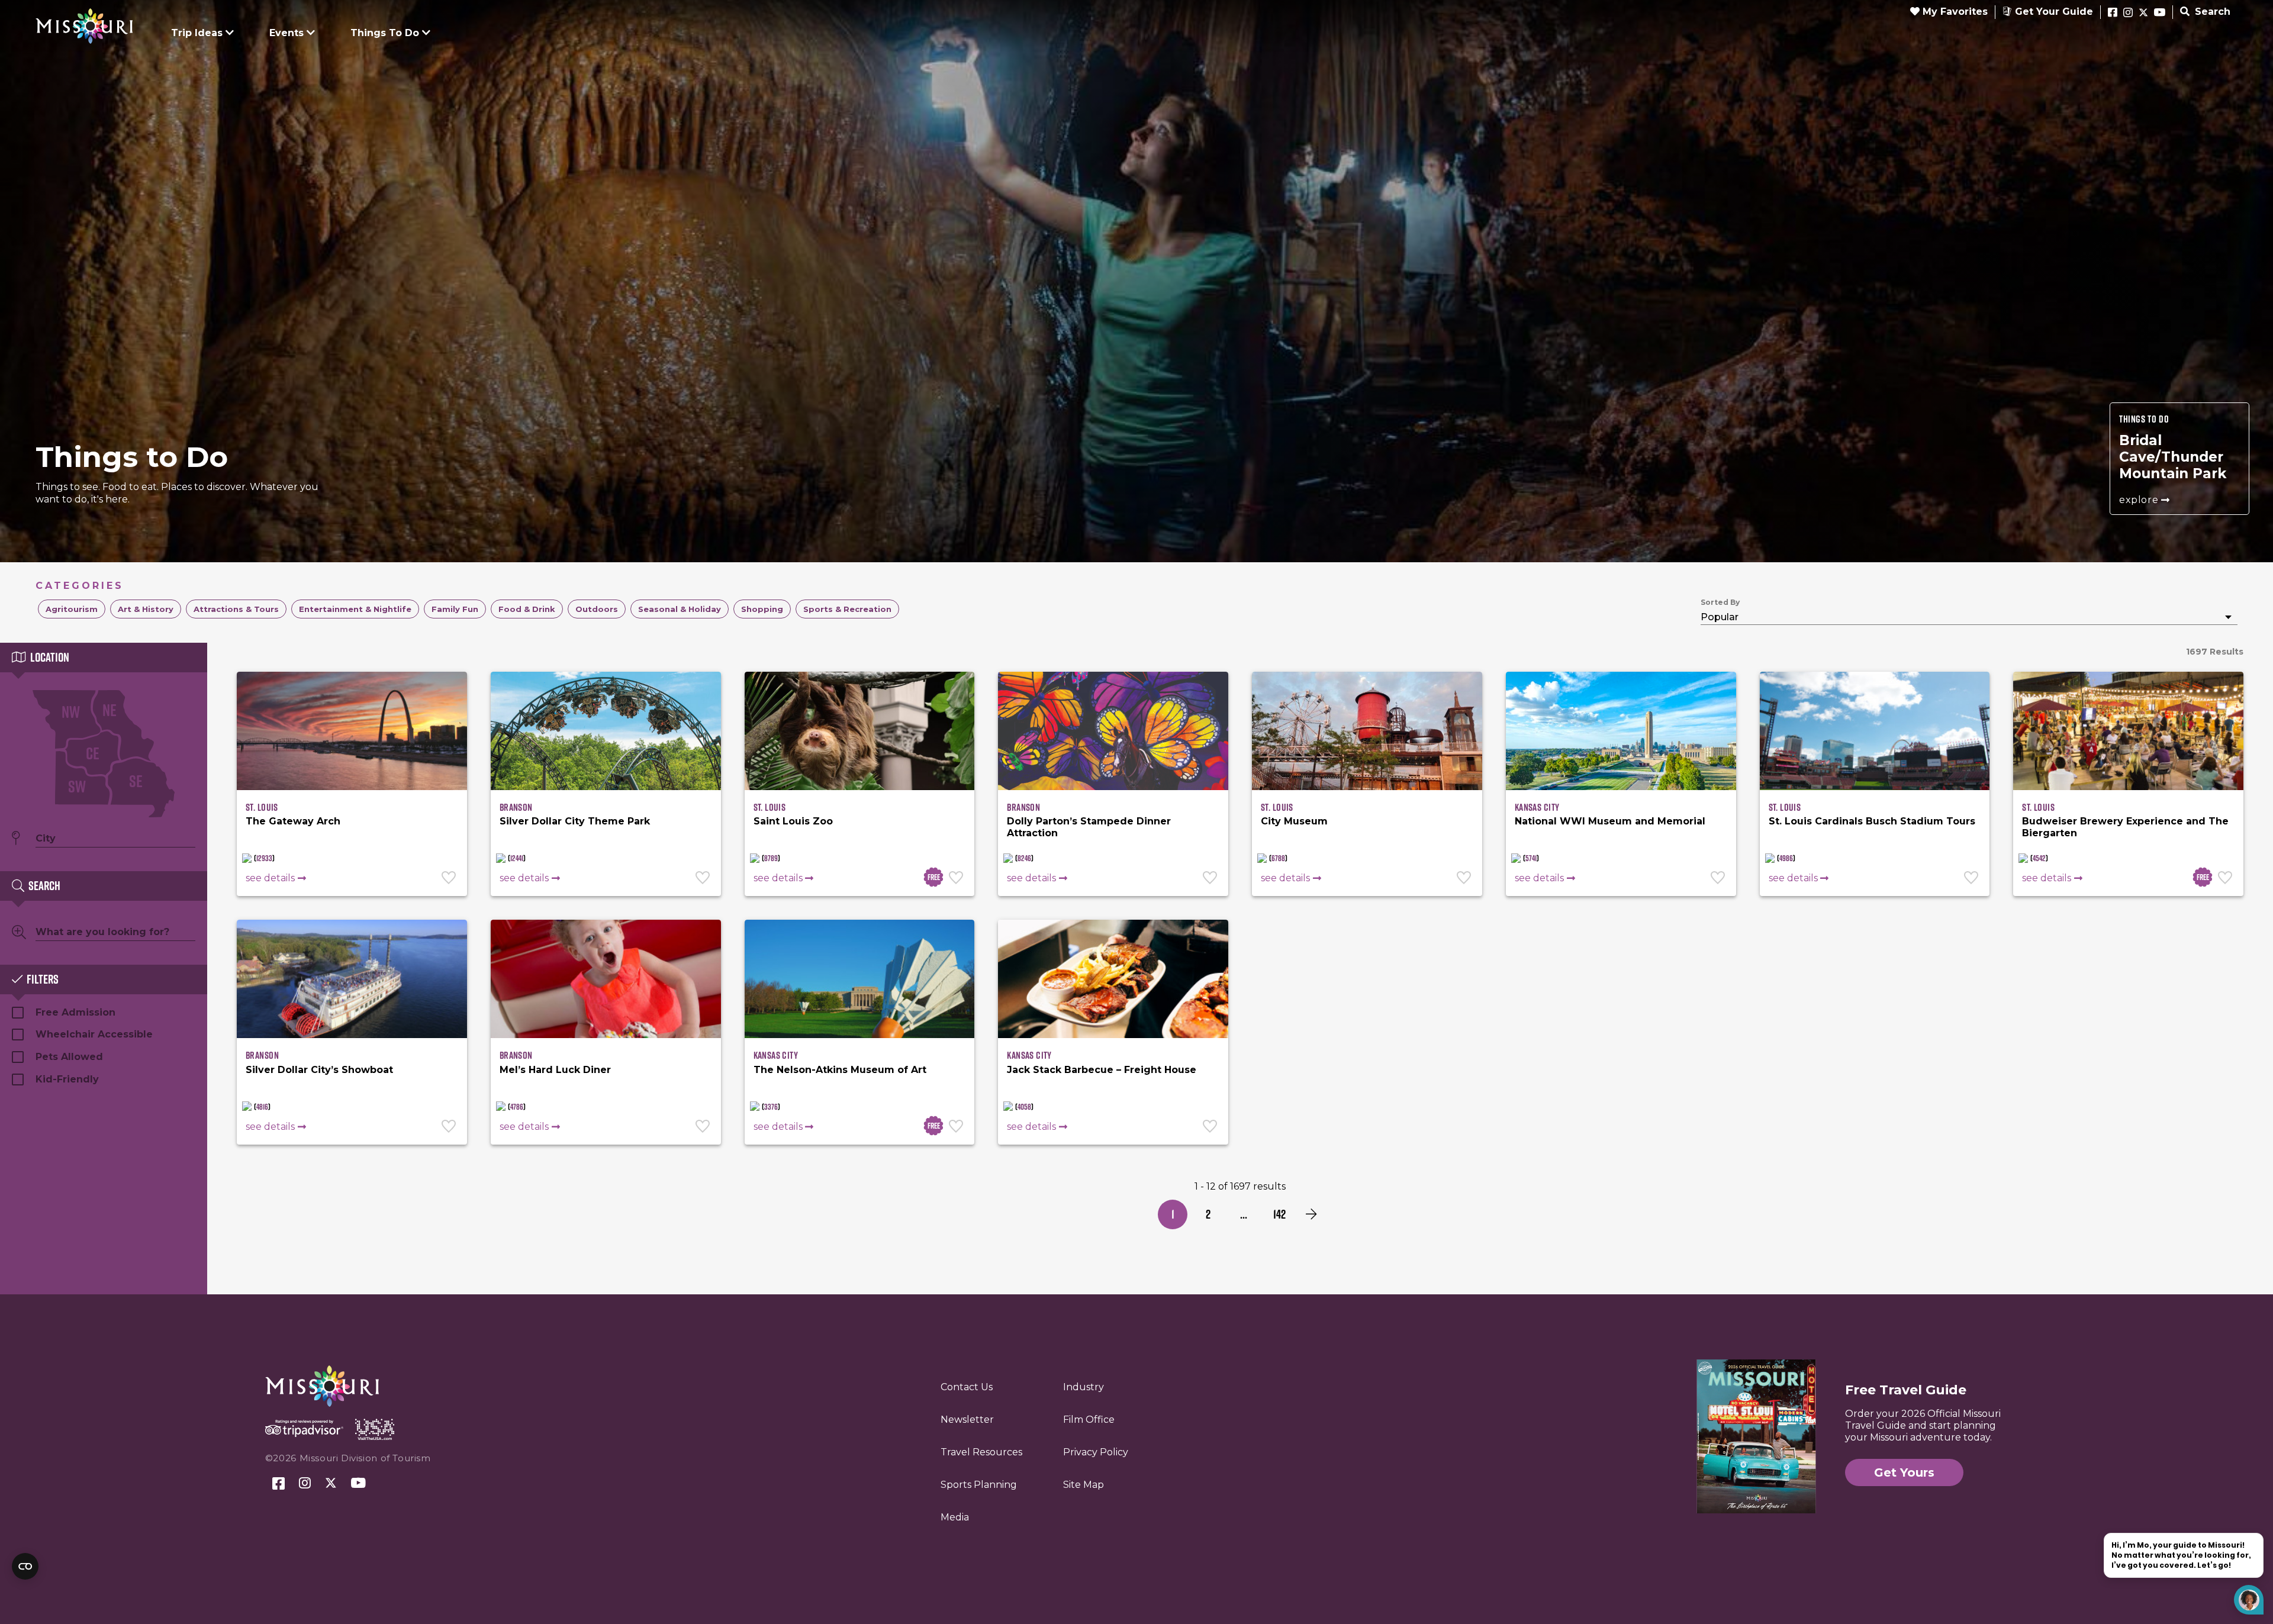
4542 (2039, 858)
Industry (1084, 1387)
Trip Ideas (197, 33)
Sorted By (1720, 602)
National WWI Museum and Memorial (1610, 821)
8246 (1024, 858)
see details (270, 878)
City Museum (1294, 821)
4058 (1024, 1107)
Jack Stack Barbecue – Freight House (1102, 1070)
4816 (262, 1107)
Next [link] (1311, 1214)
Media (955, 1517)
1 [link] (1173, 1214)
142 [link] (1279, 1214)
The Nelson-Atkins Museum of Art (840, 1070)
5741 (1531, 858)
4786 (517, 1107)
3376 (771, 1107)
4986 (1786, 858)
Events (286, 33)
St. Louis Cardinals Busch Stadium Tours (1872, 821)
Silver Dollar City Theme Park (575, 821)
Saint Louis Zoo (793, 821)
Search (2211, 12)
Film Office (1089, 1420)
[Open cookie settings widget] (25, 1566)
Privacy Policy (1096, 1452)
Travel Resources (981, 1452)
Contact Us (967, 1387)
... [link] (1244, 1214)
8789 (771, 858)
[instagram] (2128, 13)
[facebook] (2113, 13)
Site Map (1084, 1485)
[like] (450, 879)
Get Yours (1904, 1472)
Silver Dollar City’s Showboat (319, 1070)
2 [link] (1208, 1214)
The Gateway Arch (293, 821)
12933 (264, 858)
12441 (517, 858)
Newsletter (967, 1420)
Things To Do (385, 33)
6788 (1278, 858)
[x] (2143, 13)
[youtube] (2160, 13)
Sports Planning (979, 1485)
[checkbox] (72, 609)
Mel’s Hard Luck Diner (555, 1070)
